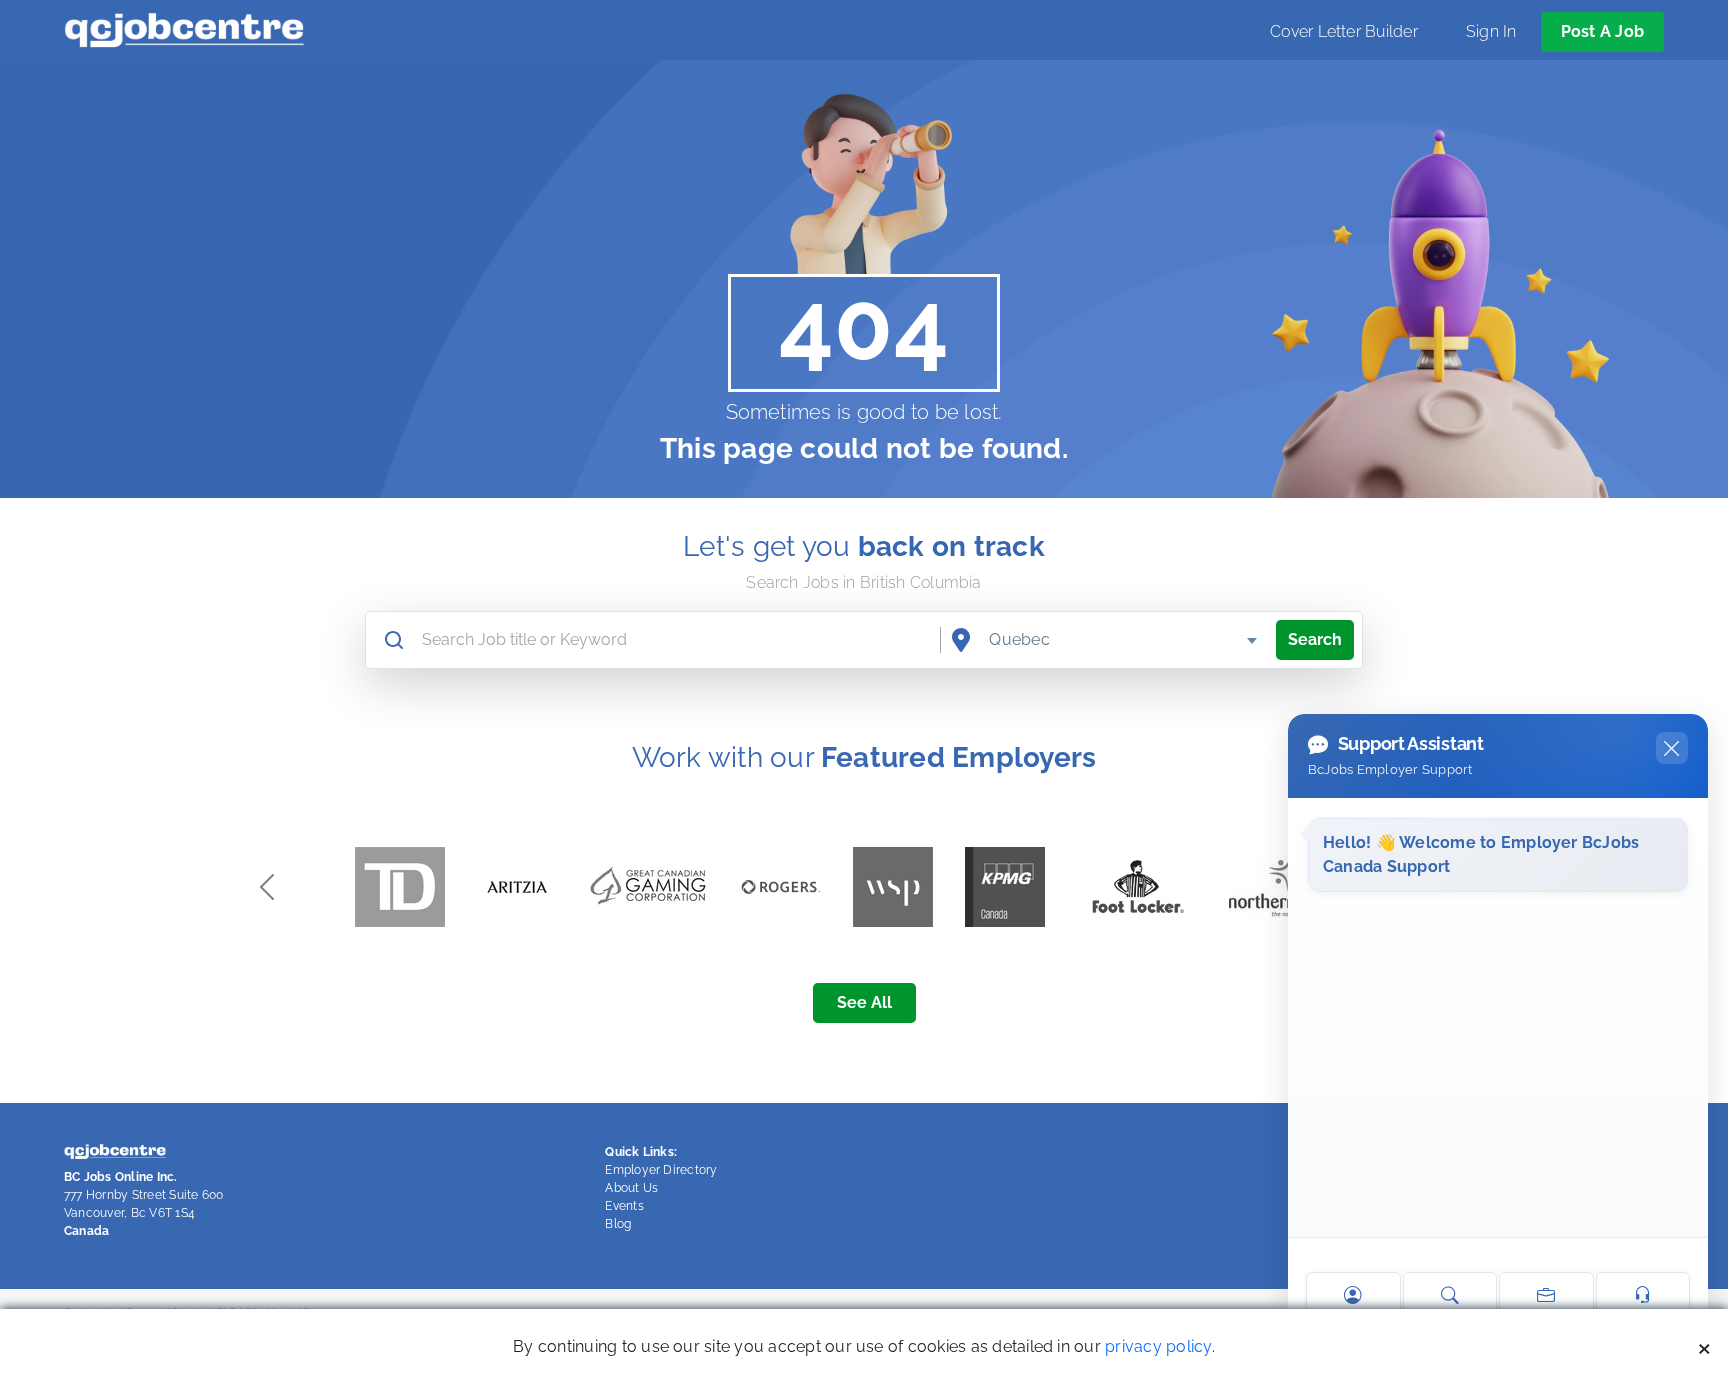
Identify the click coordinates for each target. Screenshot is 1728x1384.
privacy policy (1158, 1346)
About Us (631, 1188)
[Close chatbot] (1672, 748)
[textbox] (1124, 640)
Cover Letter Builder (1344, 31)
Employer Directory (661, 1170)
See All (864, 1002)
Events (624, 1206)
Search (1315, 639)
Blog (618, 1224)
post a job (1602, 31)
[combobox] (1124, 640)
